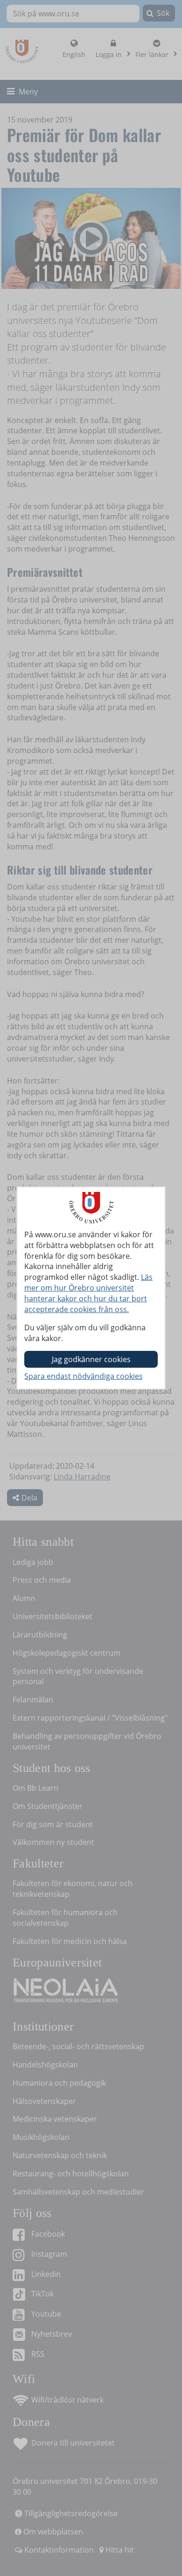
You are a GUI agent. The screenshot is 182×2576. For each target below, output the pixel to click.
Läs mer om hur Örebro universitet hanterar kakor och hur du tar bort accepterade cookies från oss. (88, 1293)
